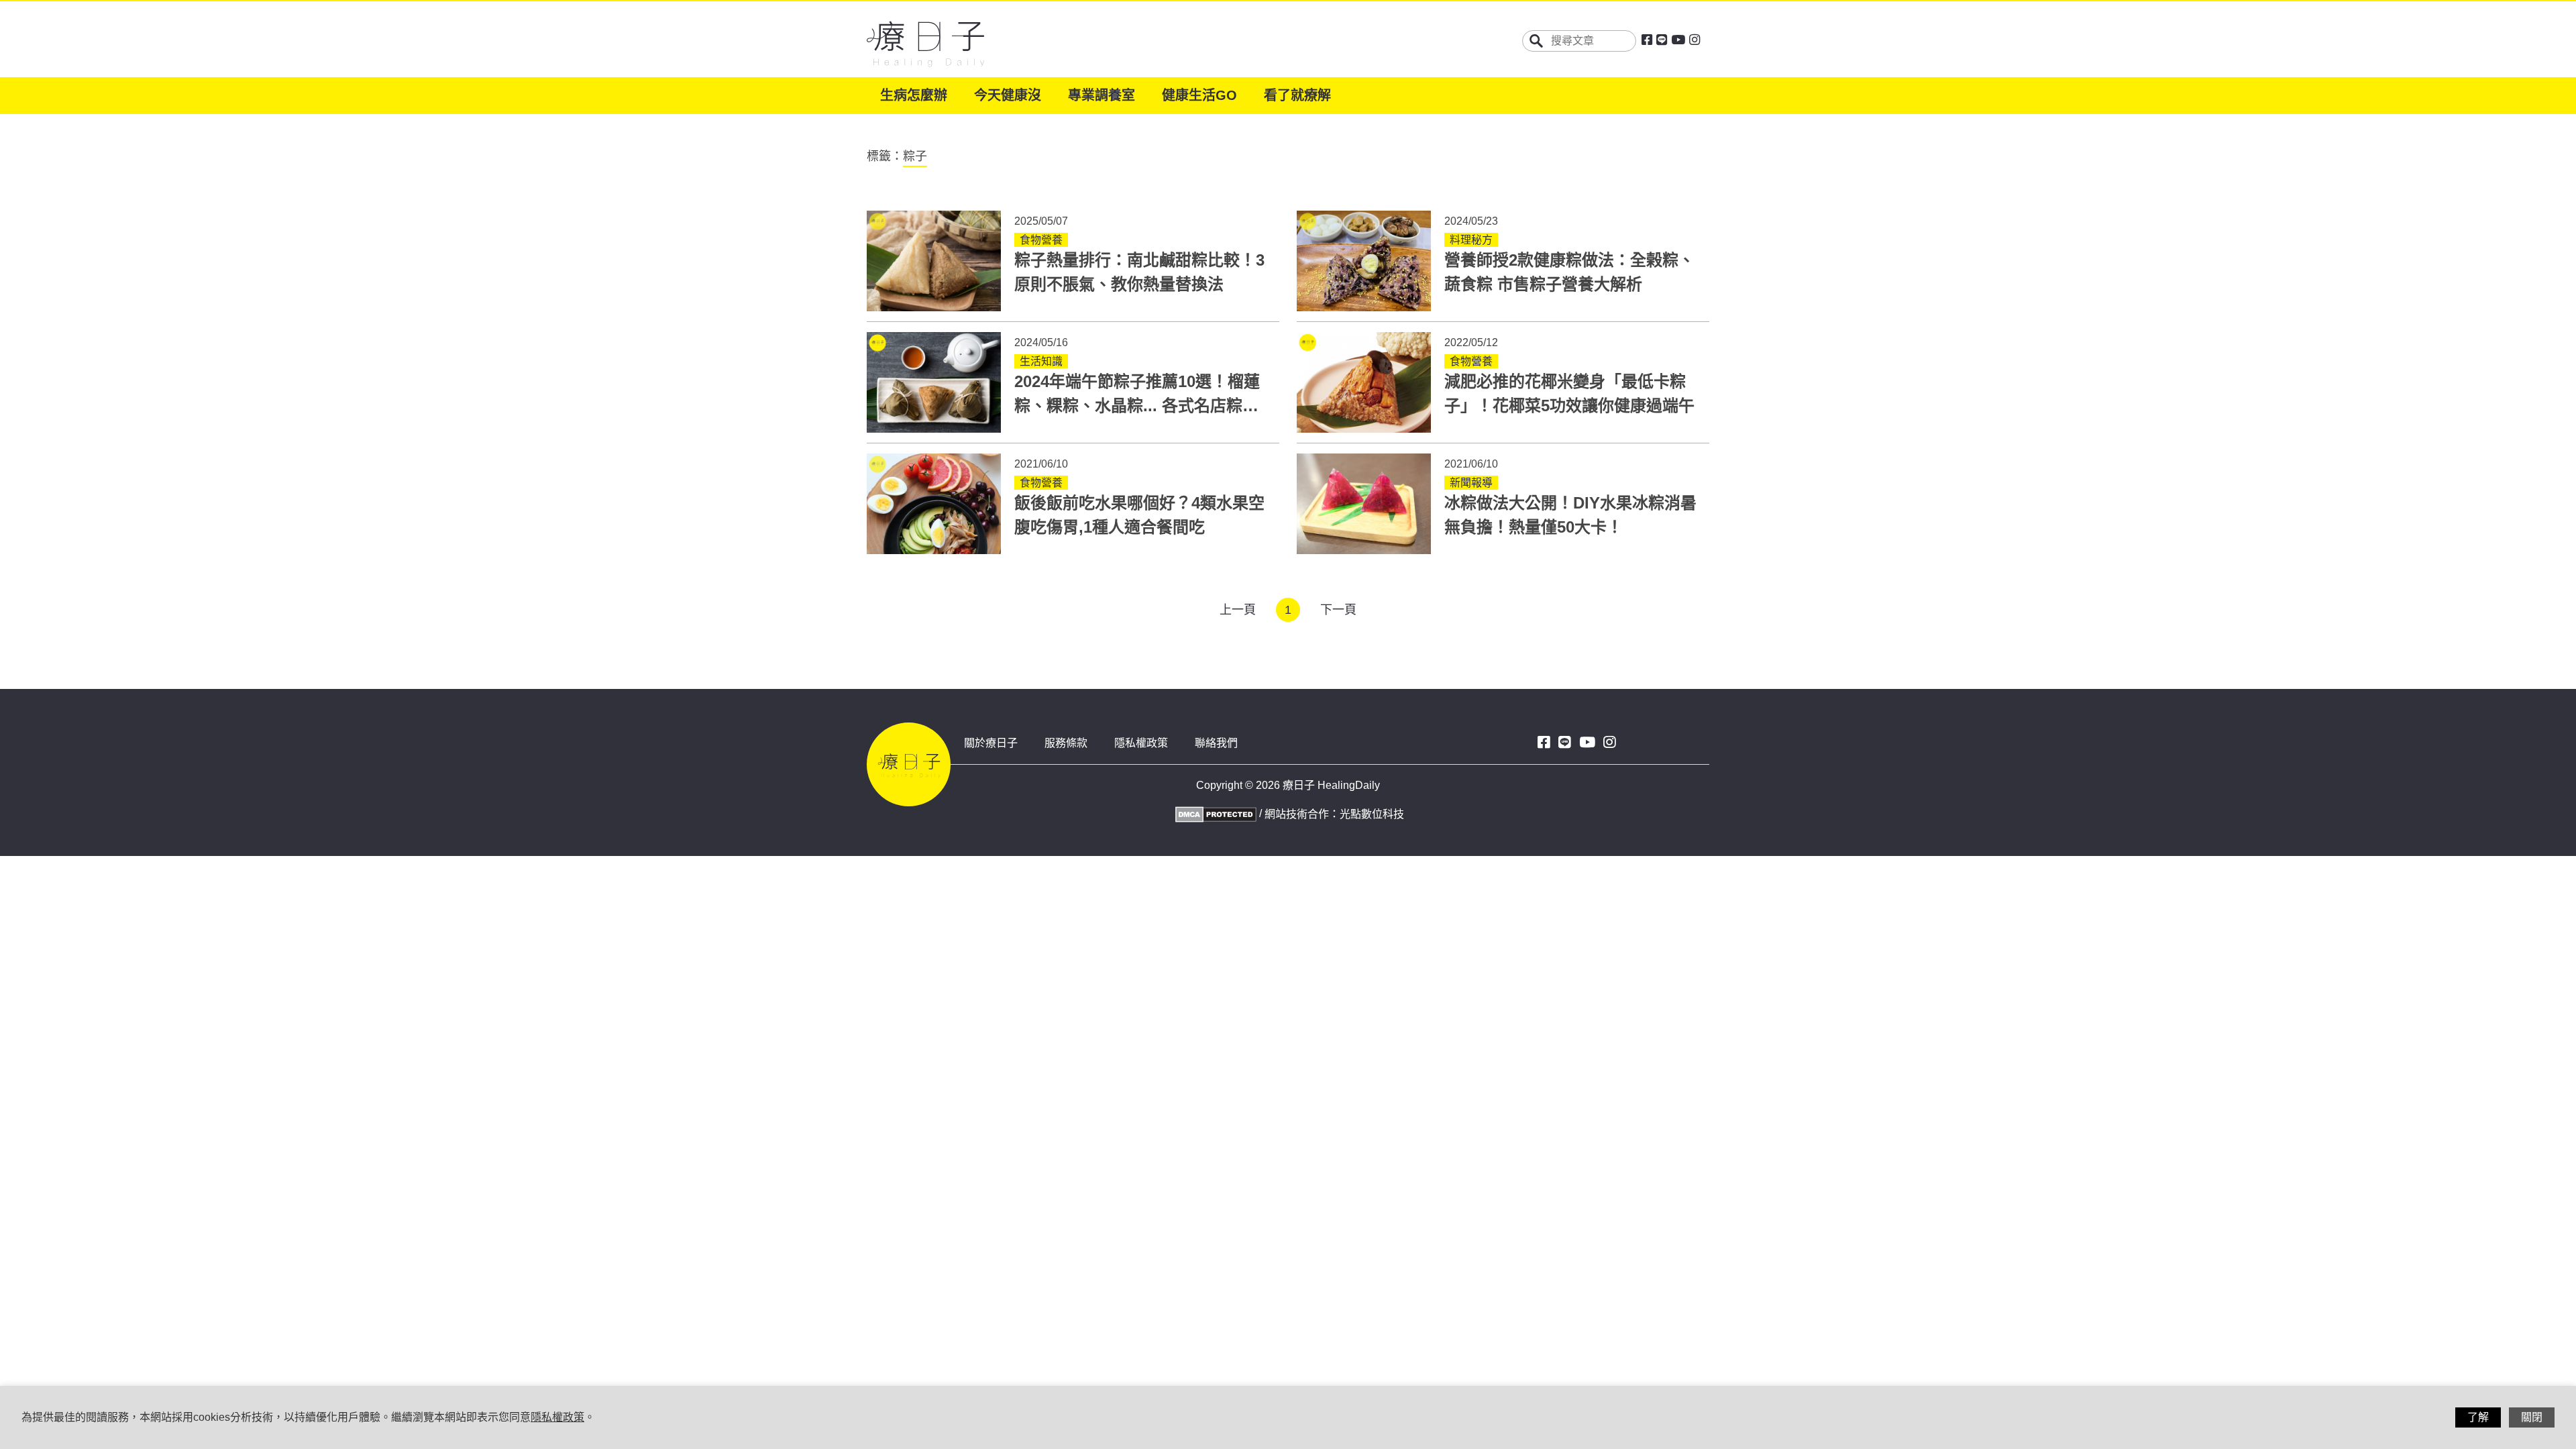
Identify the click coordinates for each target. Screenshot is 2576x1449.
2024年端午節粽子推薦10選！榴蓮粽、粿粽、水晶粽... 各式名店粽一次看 (1137, 406)
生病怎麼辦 (914, 95)
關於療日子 (991, 743)
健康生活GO (1199, 95)
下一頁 (1338, 610)
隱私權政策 (1141, 743)
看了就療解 (1297, 95)
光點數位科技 (1372, 814)
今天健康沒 (1008, 95)
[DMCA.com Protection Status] (1214, 813)
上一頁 (1238, 610)
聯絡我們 (1216, 743)
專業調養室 (1102, 95)
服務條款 (1066, 743)
